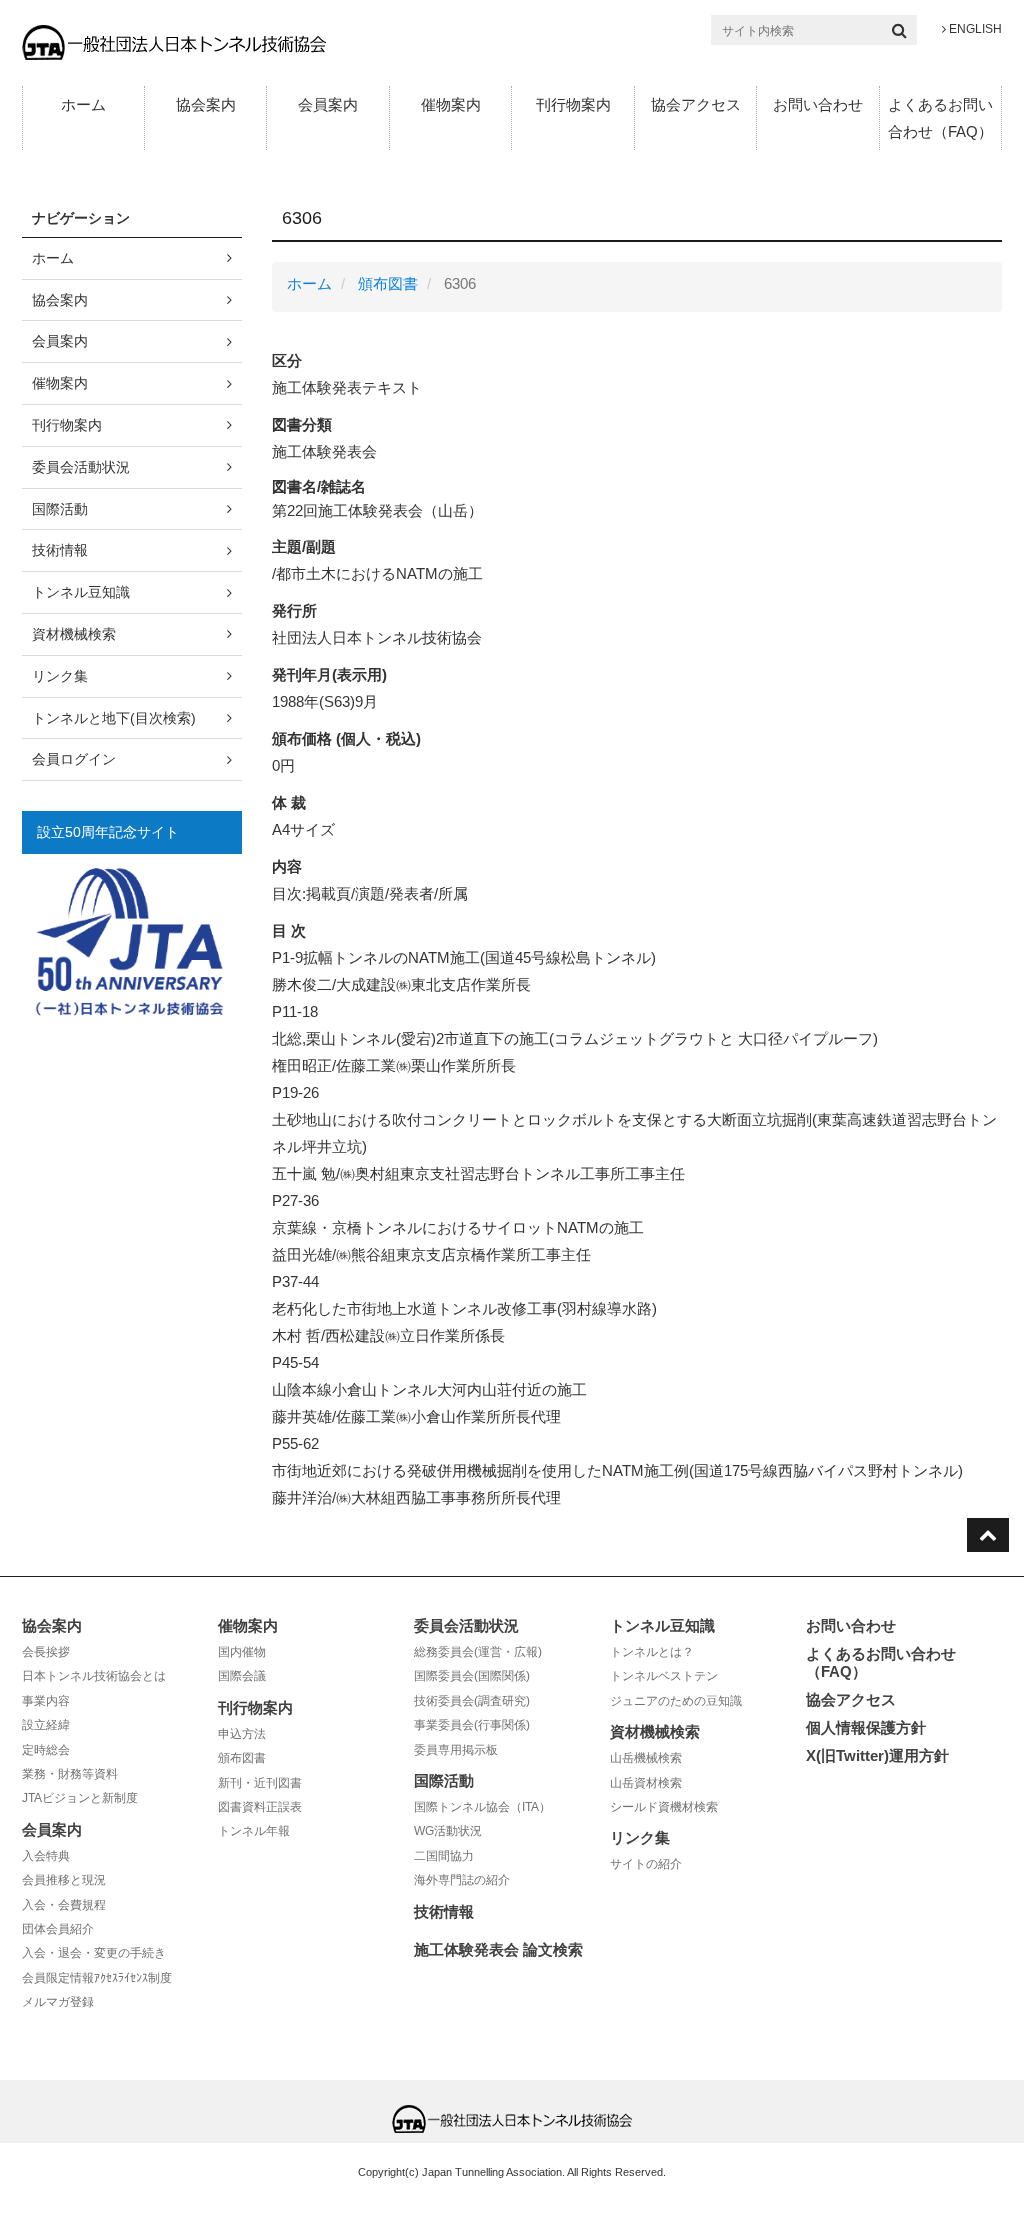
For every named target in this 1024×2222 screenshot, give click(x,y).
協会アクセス (696, 104)
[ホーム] (174, 41)
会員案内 (328, 104)
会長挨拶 (46, 1652)
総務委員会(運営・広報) (478, 1652)
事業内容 (46, 1701)
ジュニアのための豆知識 (676, 1701)
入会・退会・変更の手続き (94, 1953)
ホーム (83, 104)
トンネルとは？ (652, 1652)
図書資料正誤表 (260, 1807)
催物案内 (451, 104)
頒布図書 (388, 283)
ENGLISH (974, 29)
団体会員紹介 (58, 1929)
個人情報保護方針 (866, 1727)
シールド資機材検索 (664, 1807)
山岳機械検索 (646, 1758)
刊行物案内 (573, 104)
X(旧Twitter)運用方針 (877, 1755)
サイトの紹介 (646, 1864)
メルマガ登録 (58, 2002)
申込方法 (242, 1734)
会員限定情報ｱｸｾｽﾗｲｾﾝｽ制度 (97, 1978)
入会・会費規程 (64, 1905)
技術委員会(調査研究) (472, 1701)
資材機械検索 (74, 634)
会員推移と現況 (64, 1880)
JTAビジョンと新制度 (80, 1798)
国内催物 (242, 1652)
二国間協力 (444, 1856)
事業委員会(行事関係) (472, 1725)
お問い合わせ (818, 104)
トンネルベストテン (664, 1676)
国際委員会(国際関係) (472, 1676)
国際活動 (60, 509)
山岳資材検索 (646, 1783)
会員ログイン (74, 759)
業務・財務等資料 (70, 1774)
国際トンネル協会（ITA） (482, 1807)
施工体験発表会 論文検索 (498, 1949)
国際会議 (242, 1676)
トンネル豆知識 (81, 592)
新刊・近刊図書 (260, 1783)
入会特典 (46, 1856)
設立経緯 (46, 1725)
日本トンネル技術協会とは (94, 1676)
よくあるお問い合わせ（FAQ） (940, 118)
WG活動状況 (448, 1831)
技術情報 (60, 550)
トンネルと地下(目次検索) (114, 718)
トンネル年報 (254, 1831)
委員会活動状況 (81, 467)
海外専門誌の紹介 (462, 1880)
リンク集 (60, 676)
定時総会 (46, 1750)
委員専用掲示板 (456, 1750)
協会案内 (206, 104)
